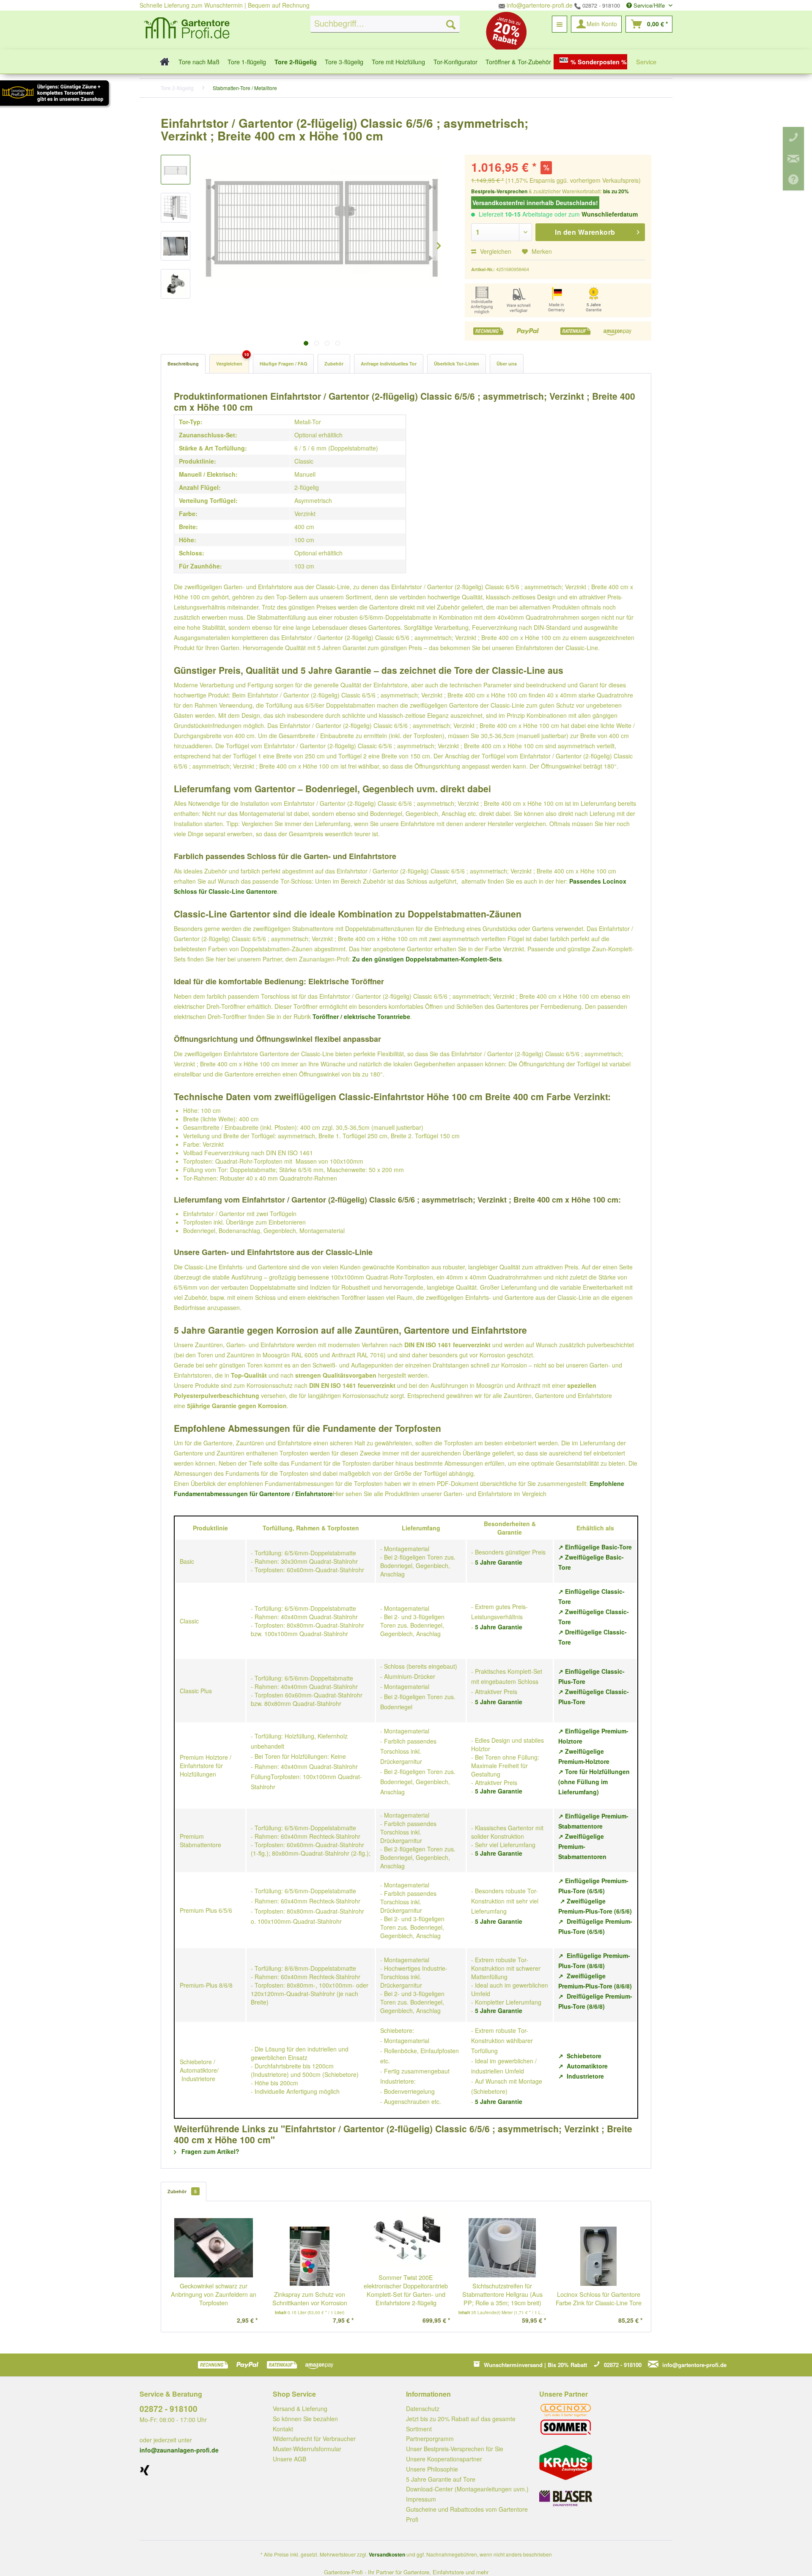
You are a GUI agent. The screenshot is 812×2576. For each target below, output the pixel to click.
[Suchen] (451, 24)
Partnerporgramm (430, 2439)
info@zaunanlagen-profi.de (179, 2450)
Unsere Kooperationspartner (444, 2459)
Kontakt (283, 2429)
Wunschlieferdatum (610, 214)
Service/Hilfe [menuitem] (649, 5)
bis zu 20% (616, 191)
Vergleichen (495, 251)
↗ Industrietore (581, 2076)
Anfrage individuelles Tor (389, 364)
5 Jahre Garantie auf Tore (441, 2479)
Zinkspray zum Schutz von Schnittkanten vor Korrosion (310, 2299)
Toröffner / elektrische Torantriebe (361, 1016)
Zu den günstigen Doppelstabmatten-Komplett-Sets (427, 959)
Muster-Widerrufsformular (307, 2449)
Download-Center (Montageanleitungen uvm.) (467, 2489)
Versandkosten (387, 2554)
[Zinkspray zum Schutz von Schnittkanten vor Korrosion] (310, 2256)
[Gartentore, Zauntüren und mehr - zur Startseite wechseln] (187, 29)
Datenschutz (423, 2408)
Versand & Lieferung (300, 2408)
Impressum (421, 2499)
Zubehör (334, 364)
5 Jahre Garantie (499, 1562)
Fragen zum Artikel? (210, 2151)
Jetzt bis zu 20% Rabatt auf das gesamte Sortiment (461, 2424)
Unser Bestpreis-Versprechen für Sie (455, 2449)
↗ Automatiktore (583, 2066)
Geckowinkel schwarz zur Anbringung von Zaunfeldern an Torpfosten (214, 2294)
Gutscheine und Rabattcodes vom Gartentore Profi (467, 2514)
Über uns (507, 364)
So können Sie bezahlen (305, 2419)
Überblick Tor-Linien (457, 364)
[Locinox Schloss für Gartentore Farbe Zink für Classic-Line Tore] (598, 2256)
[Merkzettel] (560, 24)
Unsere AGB (289, 2459)
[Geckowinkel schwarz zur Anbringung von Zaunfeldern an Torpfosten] (214, 2248)
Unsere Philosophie (432, 2469)
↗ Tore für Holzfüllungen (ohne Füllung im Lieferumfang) (594, 1782)
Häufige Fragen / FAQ (283, 364)
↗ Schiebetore (580, 2056)
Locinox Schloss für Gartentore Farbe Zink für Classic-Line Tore (599, 2299)
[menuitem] (385, 24)
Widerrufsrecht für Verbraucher (314, 2439)
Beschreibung (183, 364)
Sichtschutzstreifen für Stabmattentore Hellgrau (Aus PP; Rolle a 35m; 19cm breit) (502, 2294)
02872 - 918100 (600, 5)
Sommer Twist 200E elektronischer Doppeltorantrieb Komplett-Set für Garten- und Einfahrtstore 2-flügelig (406, 2290)
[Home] (162, 62)
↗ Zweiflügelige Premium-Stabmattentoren (582, 1846)
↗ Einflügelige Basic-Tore (595, 1547)
